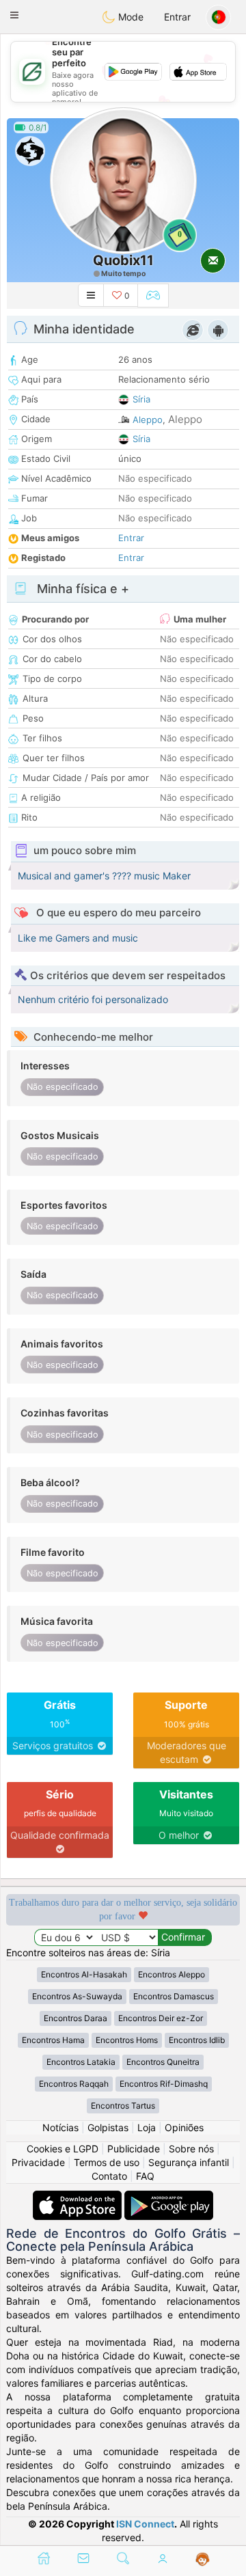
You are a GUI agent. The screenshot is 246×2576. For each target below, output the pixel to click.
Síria (141, 399)
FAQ (145, 2176)
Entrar (177, 17)
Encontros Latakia (81, 2062)
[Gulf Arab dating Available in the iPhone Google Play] (169, 2197)
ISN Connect (145, 2524)
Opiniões (184, 2127)
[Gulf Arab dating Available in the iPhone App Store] (79, 2197)
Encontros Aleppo (172, 1974)
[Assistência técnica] (203, 2560)
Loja (147, 2127)
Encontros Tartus (123, 2106)
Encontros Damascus (174, 1996)
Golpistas (108, 2127)
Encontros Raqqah (74, 2084)
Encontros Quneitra (163, 2062)
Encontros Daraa (76, 2018)
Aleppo (148, 420)
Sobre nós (191, 2149)
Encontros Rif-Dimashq (164, 2084)
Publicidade (134, 2149)
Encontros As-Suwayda (77, 1996)
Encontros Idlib (197, 2040)
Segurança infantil (189, 2162)
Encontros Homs (127, 2040)
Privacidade (38, 2162)
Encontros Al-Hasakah (84, 1974)
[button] (14, 15)
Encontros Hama (53, 2040)
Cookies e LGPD (63, 2149)
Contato (109, 2176)
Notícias (60, 2127)
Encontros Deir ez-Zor (161, 2018)
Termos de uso (107, 2162)
